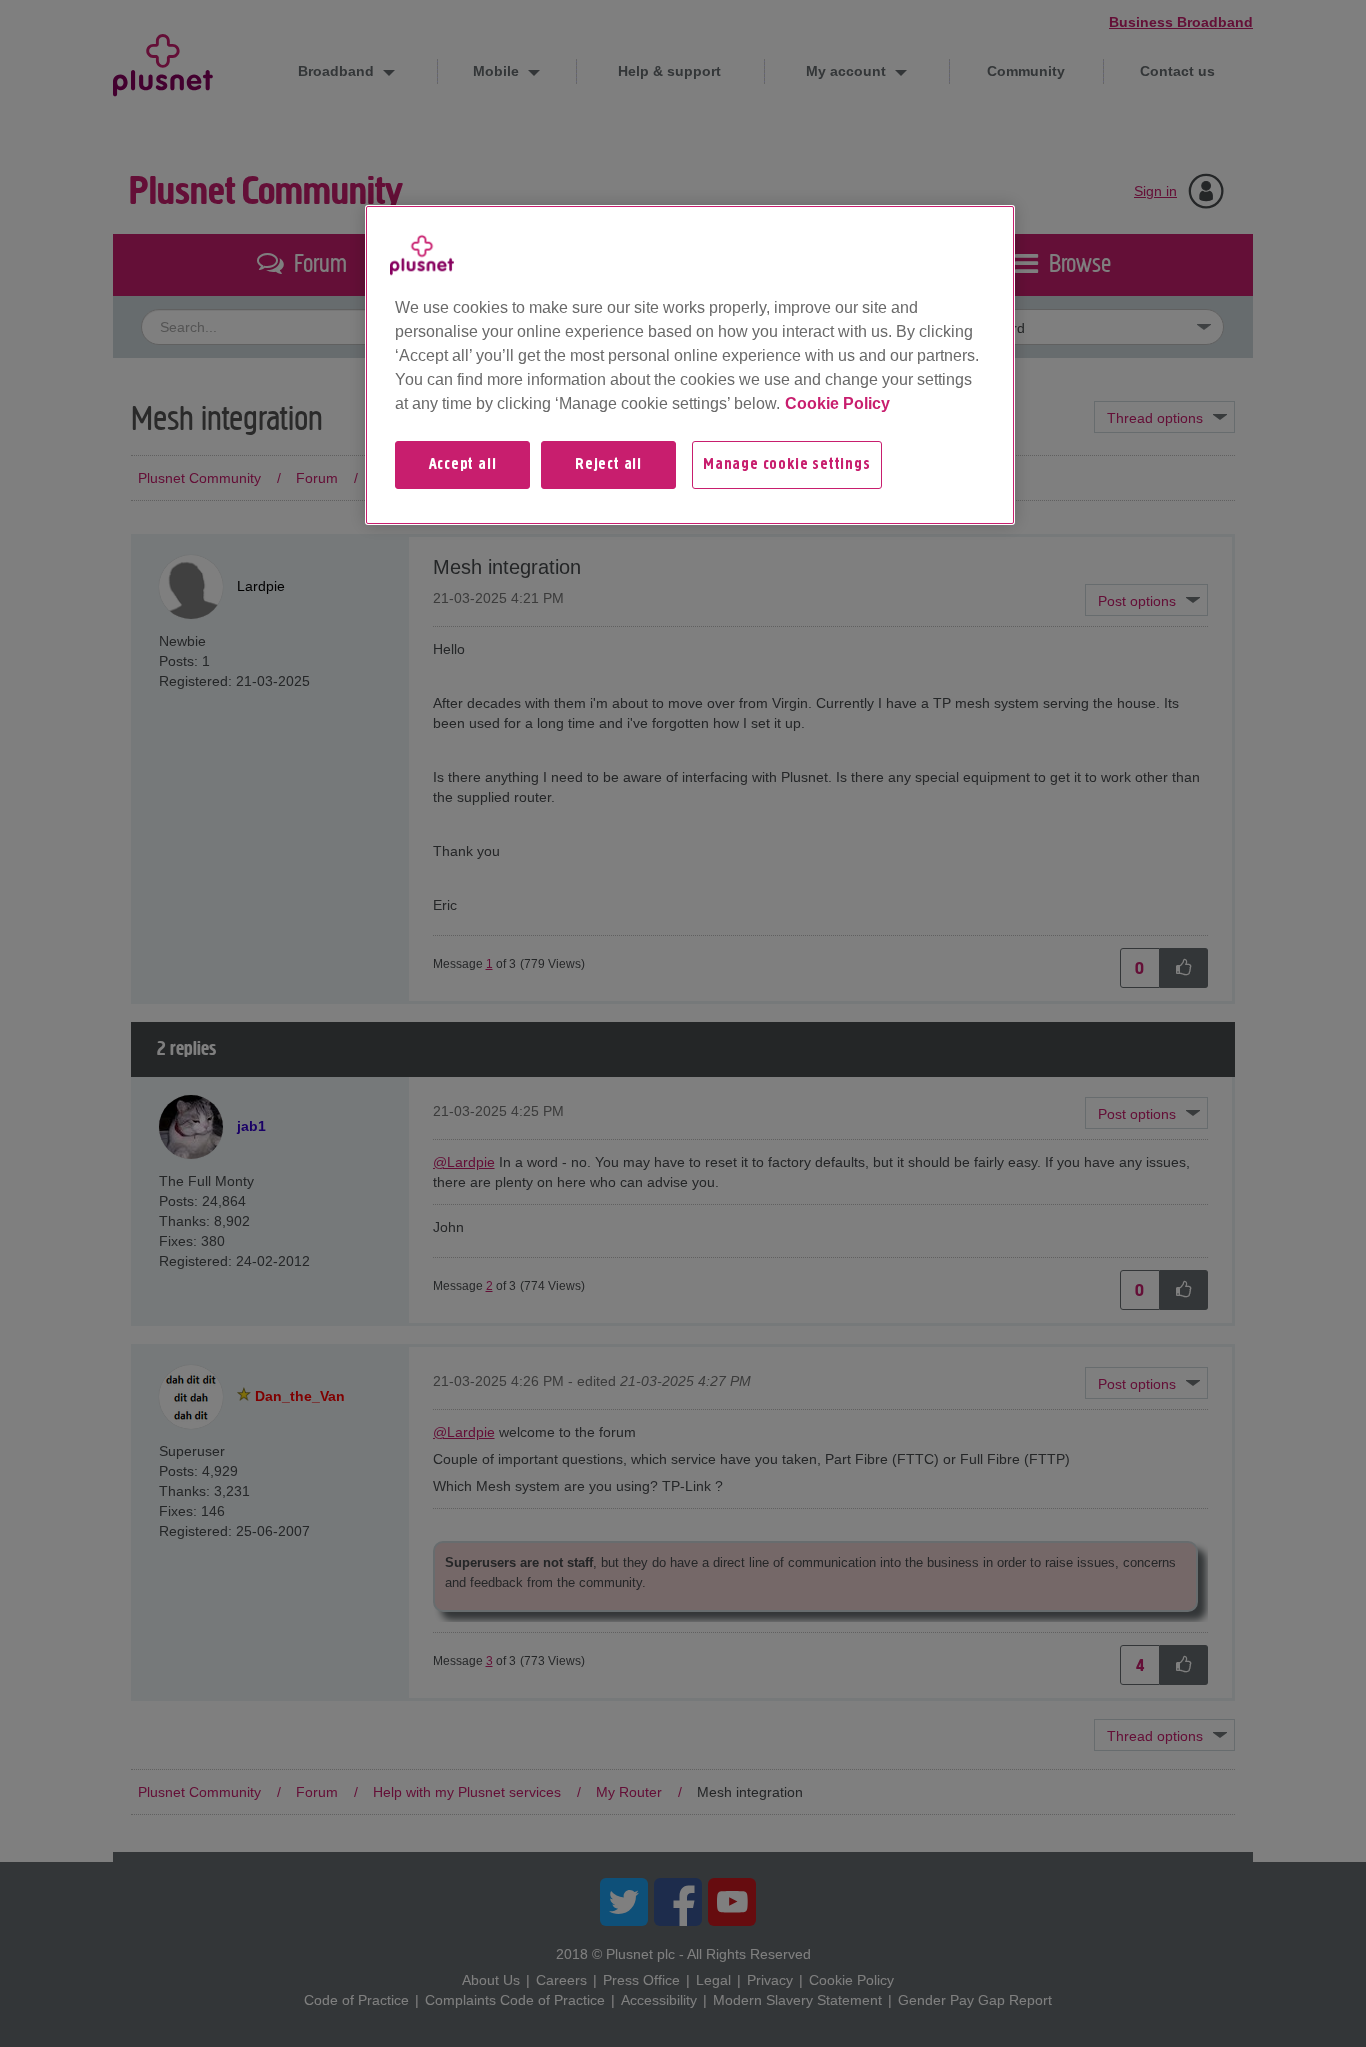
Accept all (463, 465)
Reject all (608, 465)
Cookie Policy (837, 403)
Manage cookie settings (787, 465)
